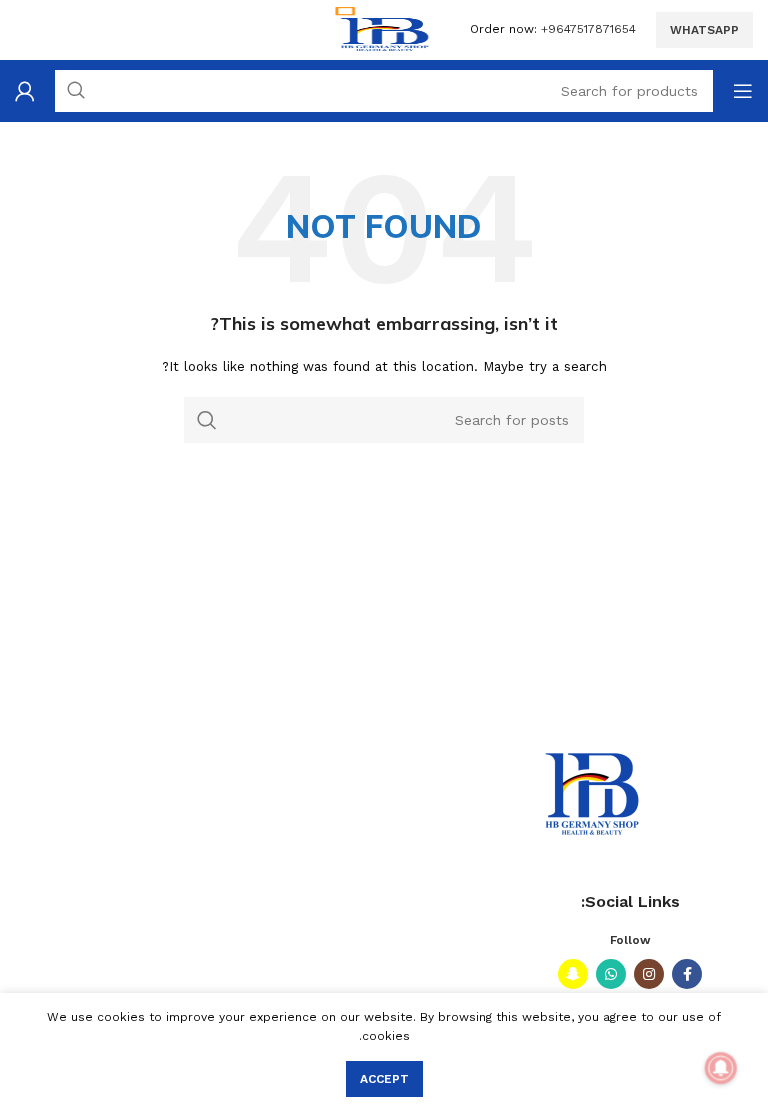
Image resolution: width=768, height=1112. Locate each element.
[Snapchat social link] (573, 974)
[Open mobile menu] (743, 91)
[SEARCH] (207, 420)
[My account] (25, 91)
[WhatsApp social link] (611, 974)
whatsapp (704, 30)
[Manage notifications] (721, 1068)
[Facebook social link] (687, 974)
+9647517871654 (588, 29)
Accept (384, 1079)
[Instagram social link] (649, 974)
